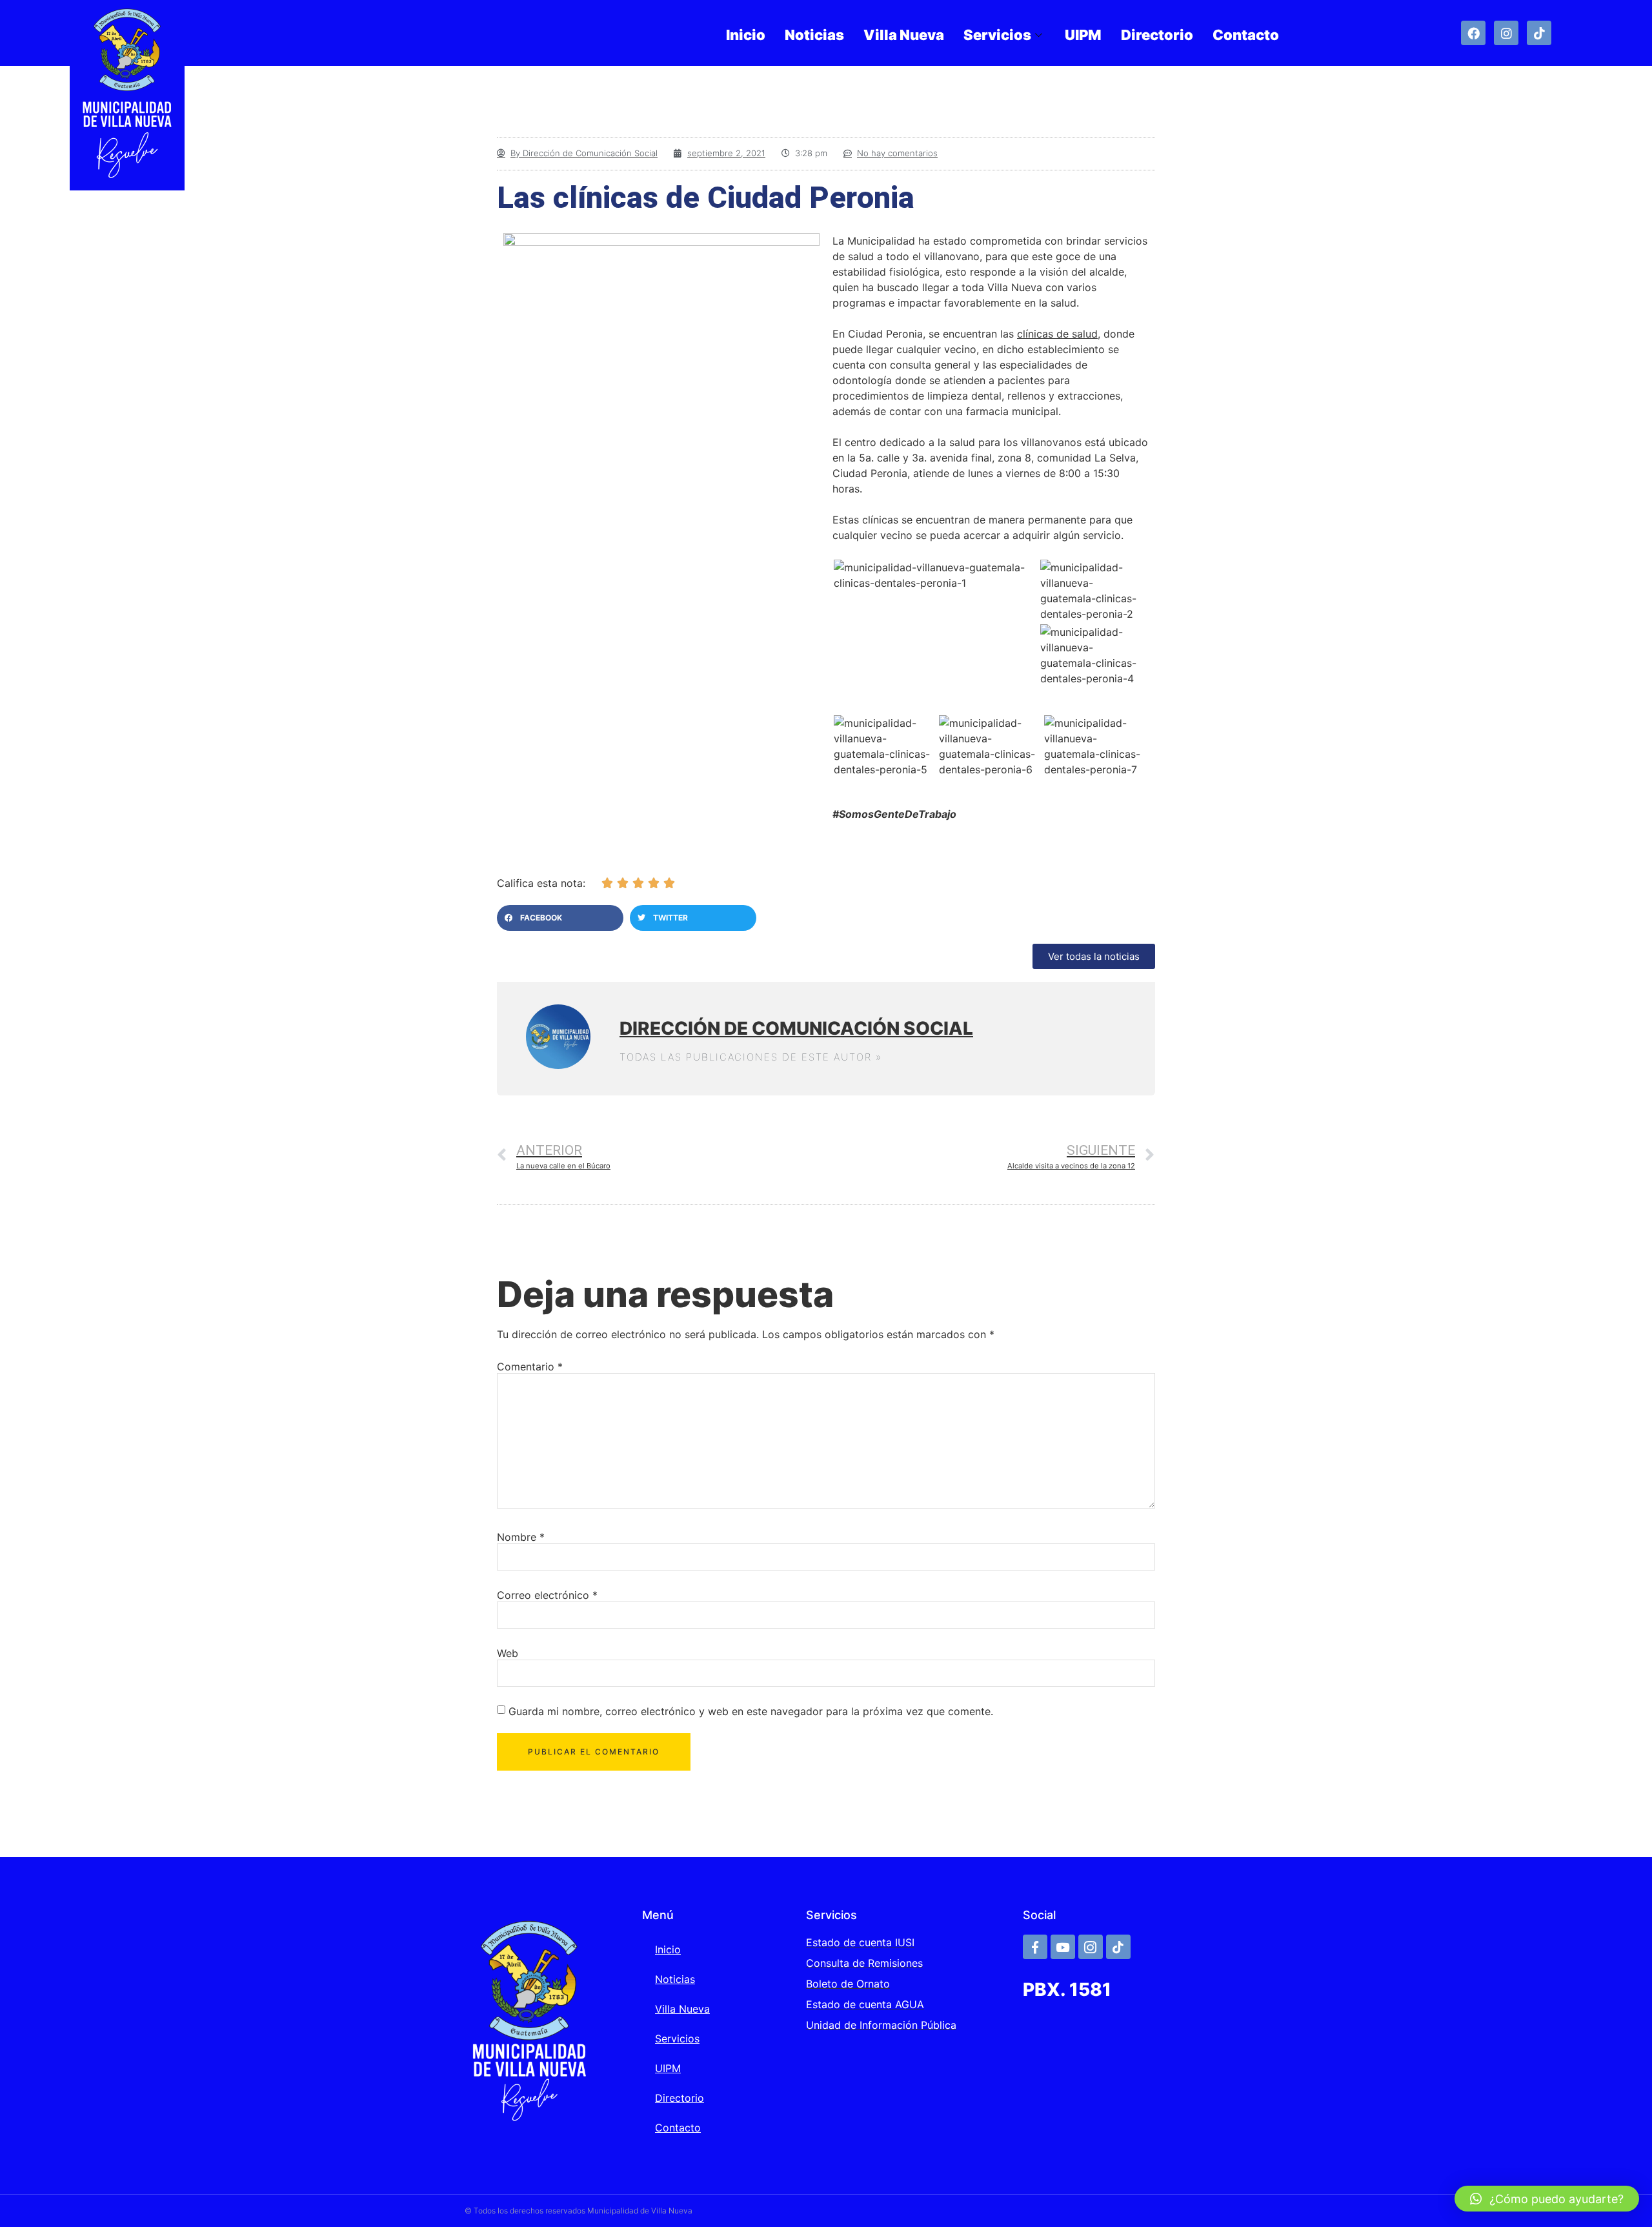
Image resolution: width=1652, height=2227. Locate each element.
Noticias (814, 35)
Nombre (521, 1537)
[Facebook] (1473, 33)
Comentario (530, 1367)
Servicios (997, 35)
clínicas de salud (1057, 334)
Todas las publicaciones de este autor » (751, 1057)
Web (508, 1653)
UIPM (1083, 35)
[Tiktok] (1539, 33)
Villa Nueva (904, 35)
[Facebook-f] (1035, 1947)
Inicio (746, 35)
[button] (560, 918)
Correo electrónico (547, 1595)
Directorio (1157, 35)
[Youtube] (1063, 1947)
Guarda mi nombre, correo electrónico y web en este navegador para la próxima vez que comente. (751, 1711)
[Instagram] (1506, 33)
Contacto (1246, 35)
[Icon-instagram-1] (1091, 1947)
